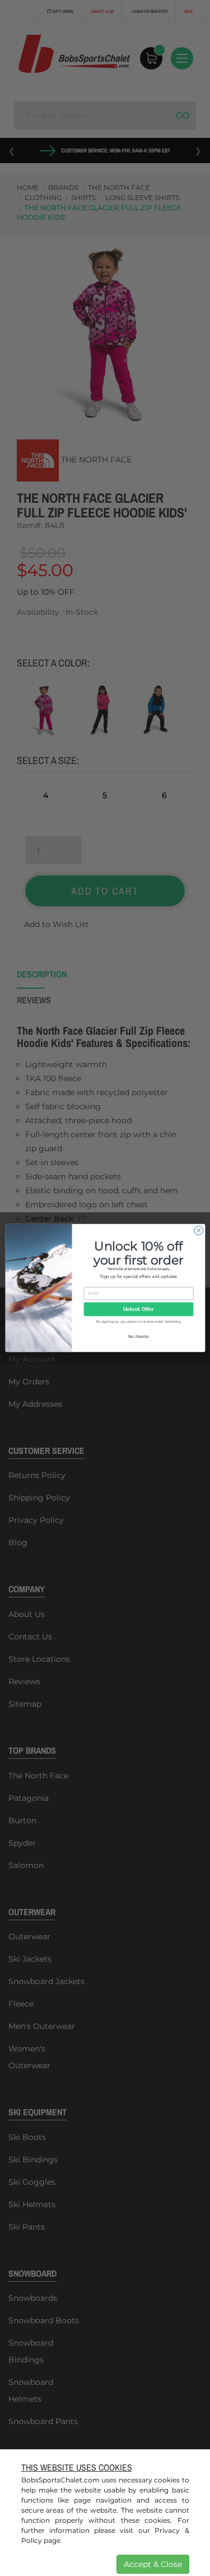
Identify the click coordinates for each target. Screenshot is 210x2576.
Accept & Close (153, 2564)
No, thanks (138, 1337)
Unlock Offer (138, 1309)
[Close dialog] (198, 1230)
